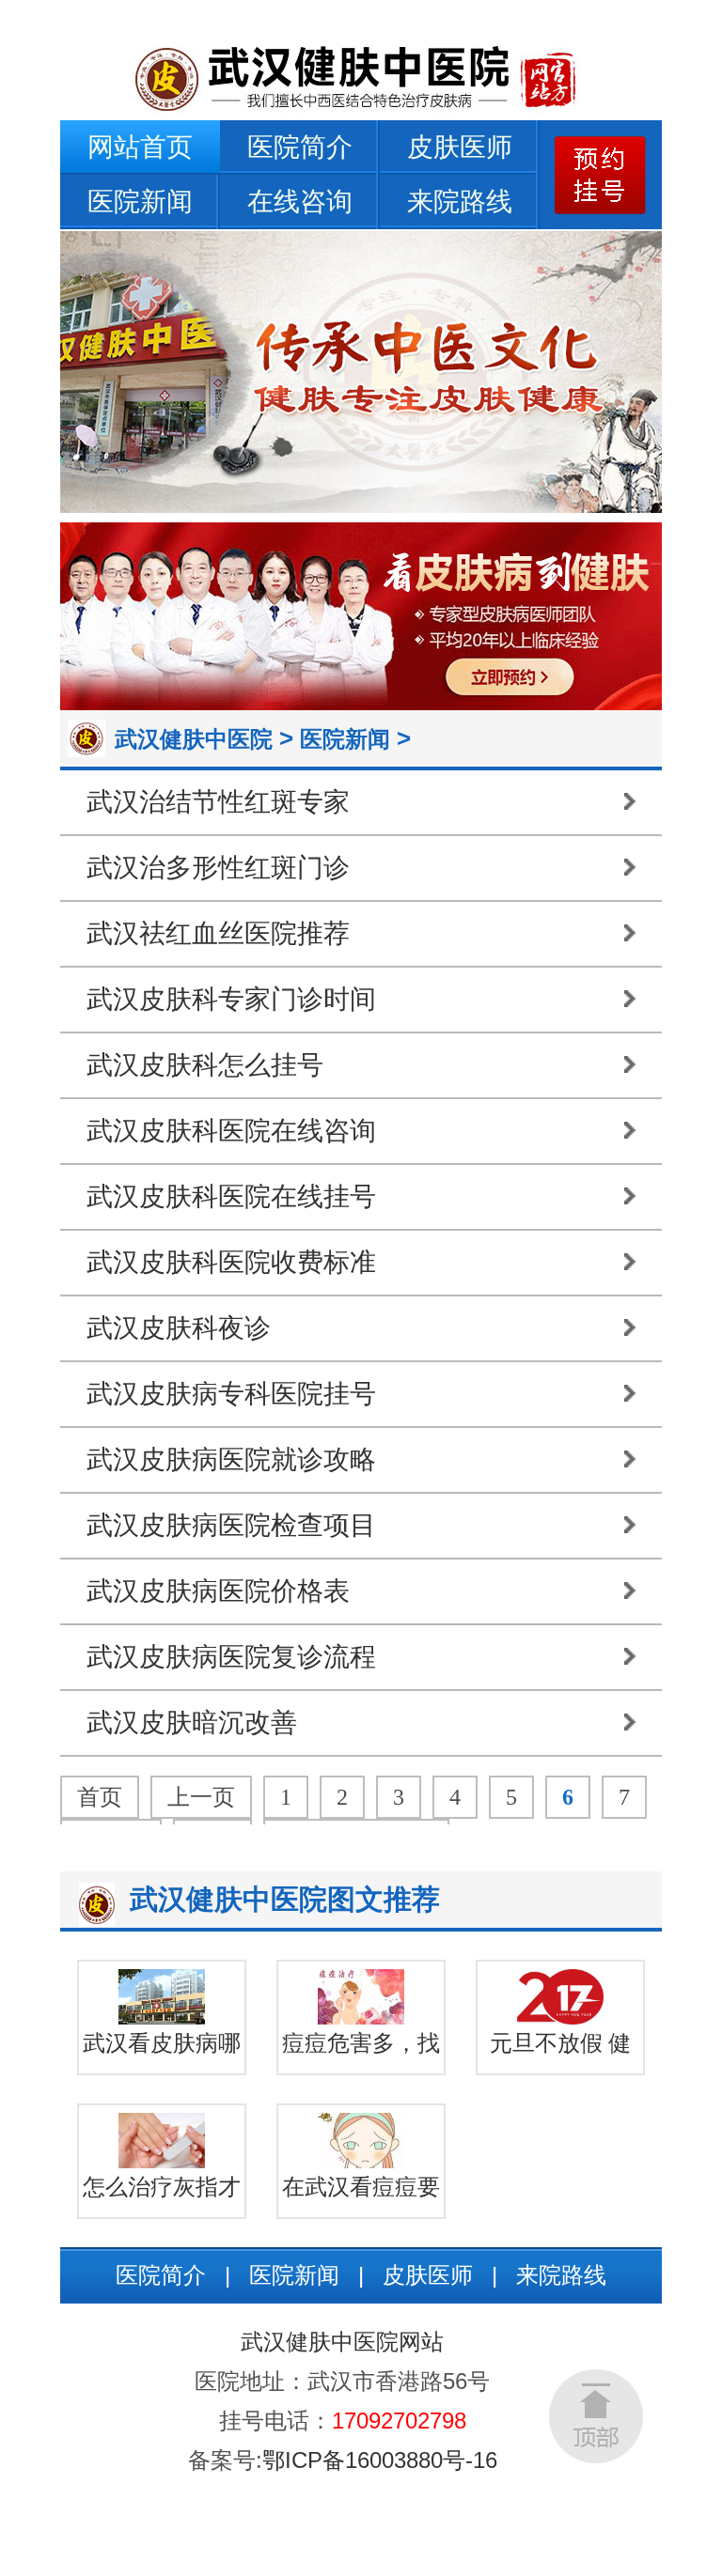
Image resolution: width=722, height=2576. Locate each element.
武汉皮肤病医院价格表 (218, 1591)
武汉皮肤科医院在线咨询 (231, 1131)
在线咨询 (300, 202)
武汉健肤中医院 (194, 739)
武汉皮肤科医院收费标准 (231, 1262)
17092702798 (399, 2421)
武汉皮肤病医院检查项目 (231, 1525)
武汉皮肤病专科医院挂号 (231, 1394)
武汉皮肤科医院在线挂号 (231, 1196)
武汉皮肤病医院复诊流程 (231, 1657)
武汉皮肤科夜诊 (179, 1328)
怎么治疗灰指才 (162, 2187)
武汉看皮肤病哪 (162, 2043)
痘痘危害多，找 (361, 2043)
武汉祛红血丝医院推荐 (218, 933)
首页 (100, 1797)
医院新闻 (140, 202)
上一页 (201, 1797)
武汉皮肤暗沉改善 (192, 1723)
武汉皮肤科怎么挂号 (205, 1065)
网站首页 (140, 147)
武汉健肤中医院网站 (342, 2342)
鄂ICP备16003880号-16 (380, 2460)
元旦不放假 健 (560, 2043)
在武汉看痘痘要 (361, 2187)
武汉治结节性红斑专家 (218, 802)
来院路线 (460, 202)
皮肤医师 (460, 147)
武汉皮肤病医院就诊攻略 (231, 1459)
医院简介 (300, 147)
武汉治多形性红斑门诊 (218, 868)
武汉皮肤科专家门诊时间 (231, 999)
